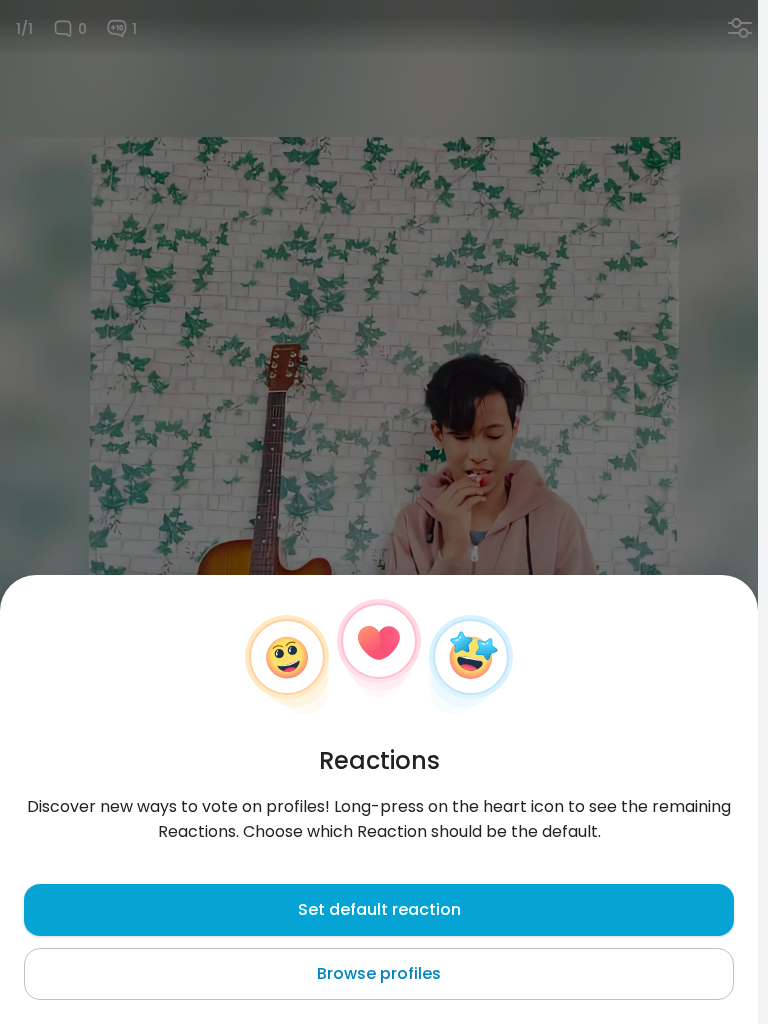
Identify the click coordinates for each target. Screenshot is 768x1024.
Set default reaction (379, 909)
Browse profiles (379, 973)
